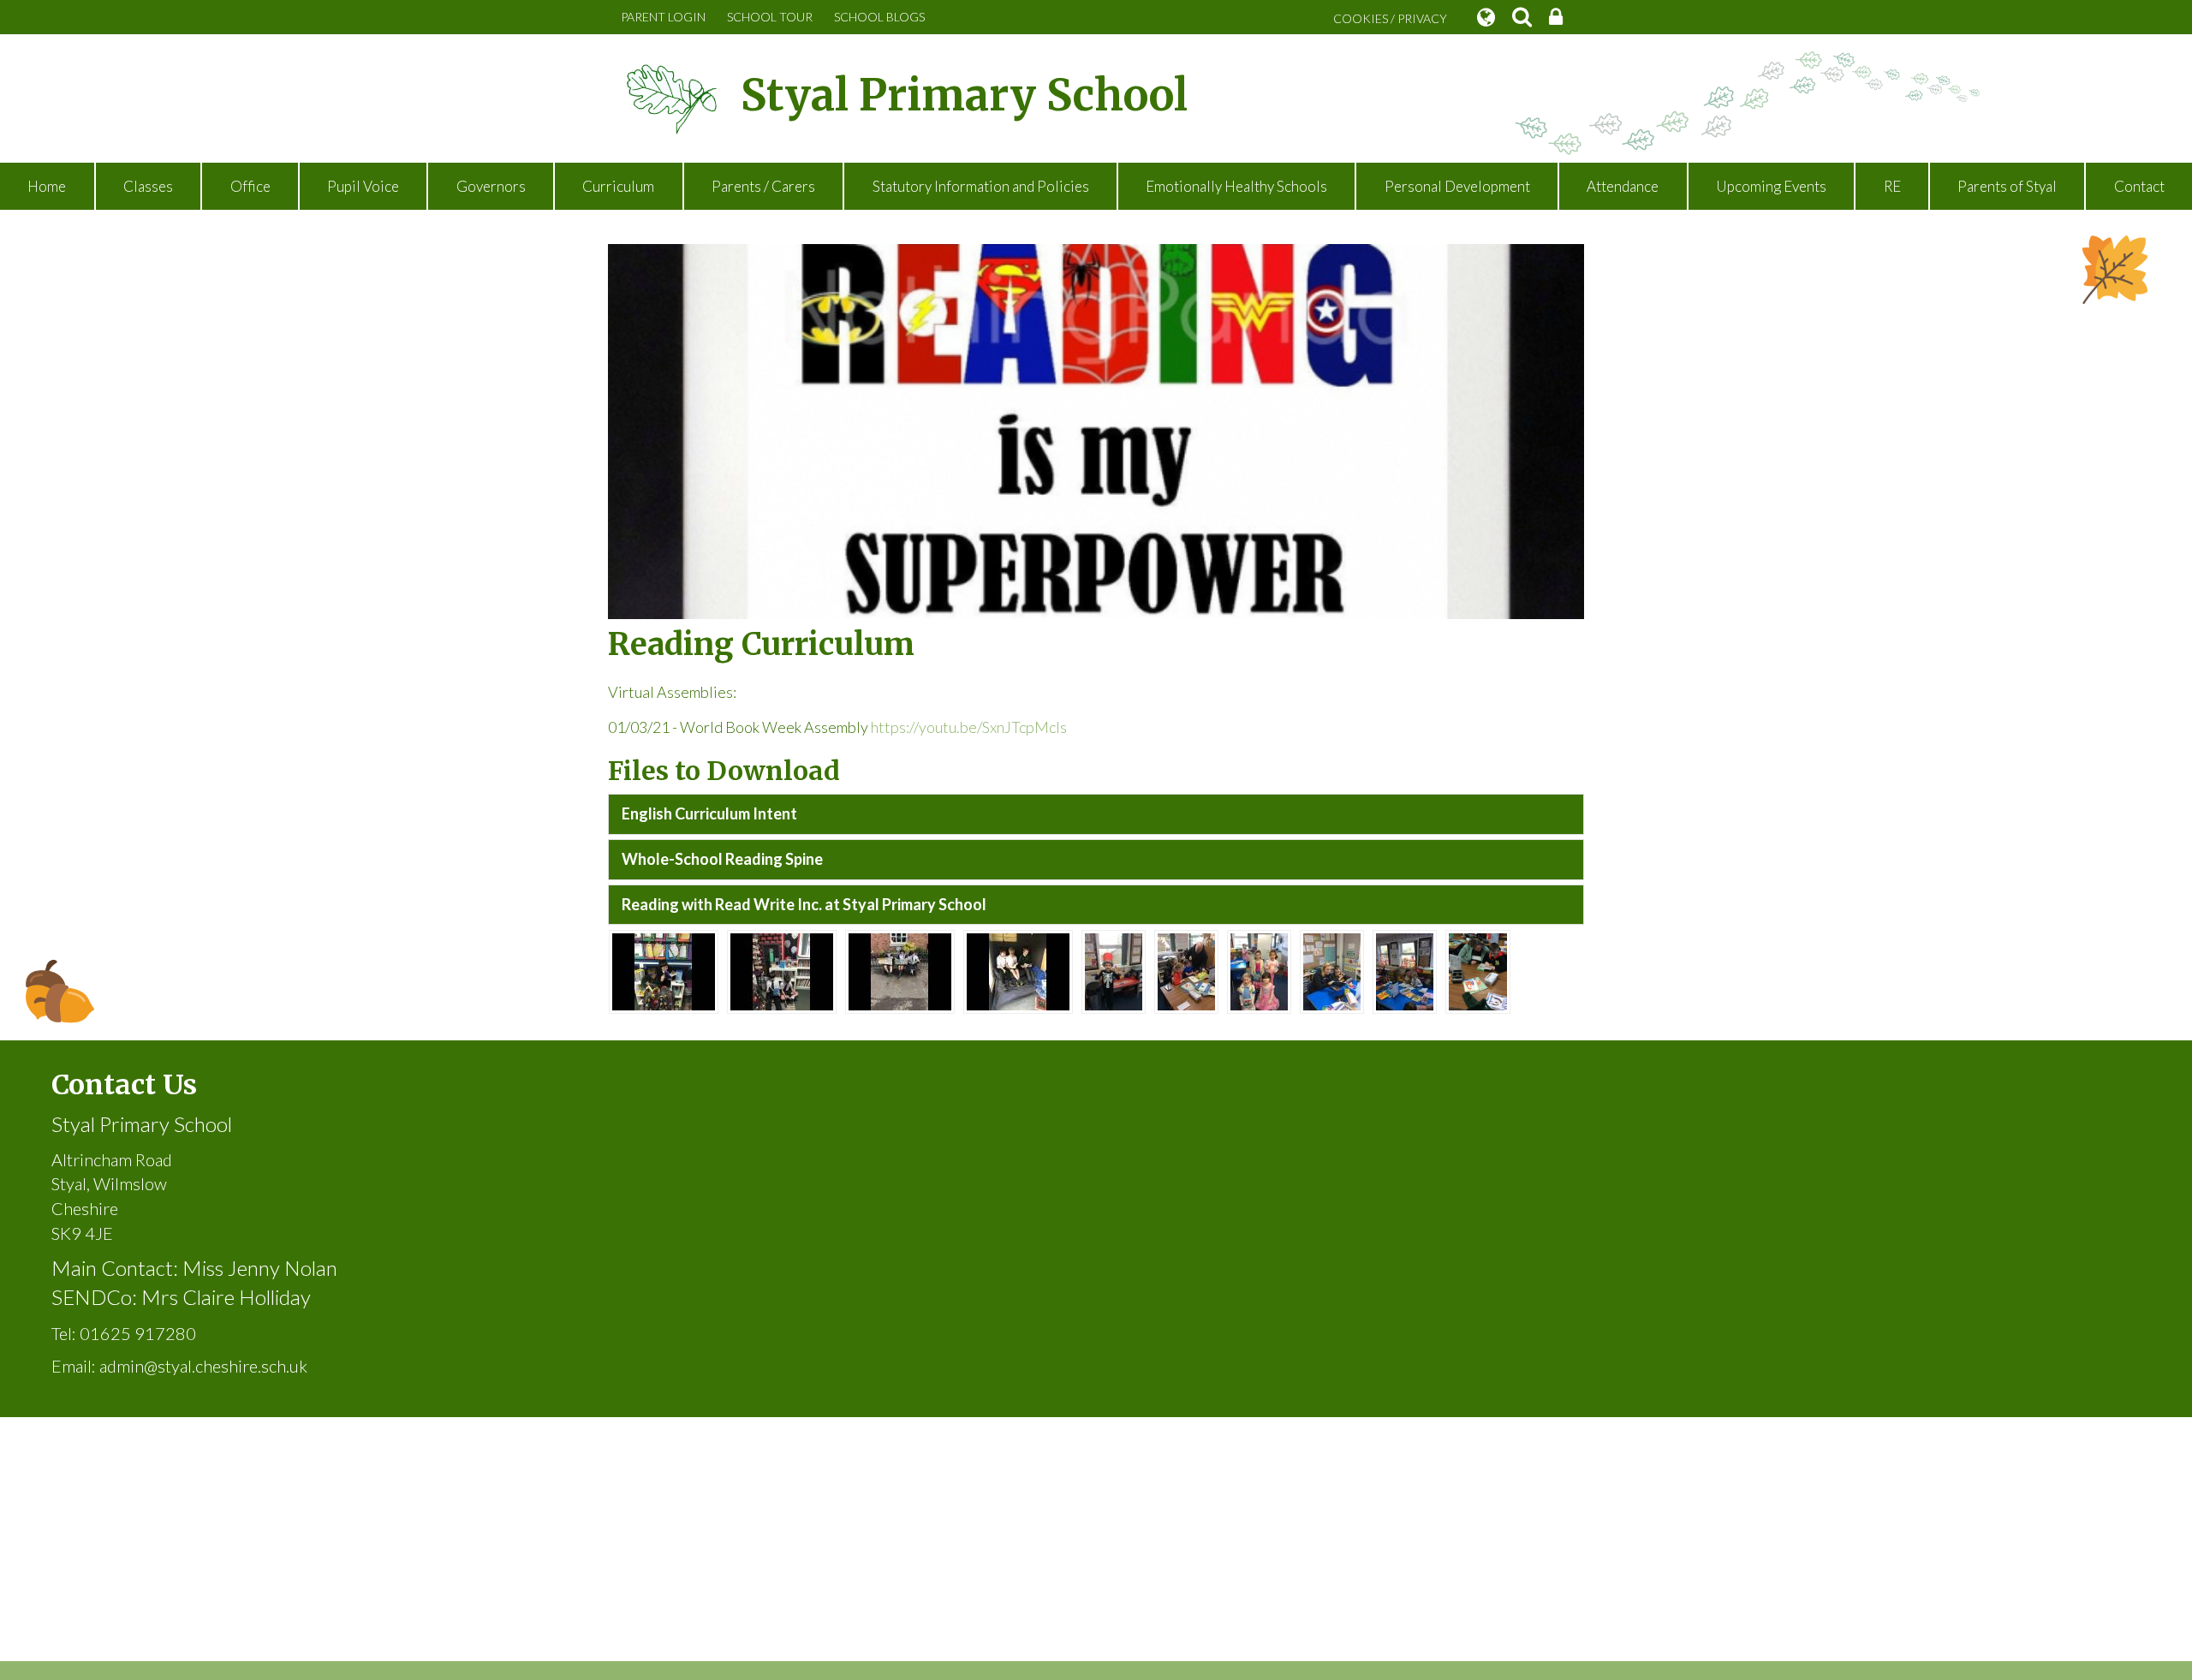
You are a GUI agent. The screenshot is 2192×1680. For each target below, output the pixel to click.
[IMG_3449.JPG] (1332, 970)
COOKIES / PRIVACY (1390, 18)
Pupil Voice (363, 186)
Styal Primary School (964, 95)
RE (1892, 186)
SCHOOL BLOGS (879, 17)
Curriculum (618, 186)
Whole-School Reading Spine (722, 859)
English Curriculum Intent (709, 813)
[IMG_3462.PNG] (1478, 970)
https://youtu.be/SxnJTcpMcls (969, 727)
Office (250, 186)
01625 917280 (138, 1333)
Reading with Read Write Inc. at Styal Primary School (804, 904)
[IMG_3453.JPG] (1259, 970)
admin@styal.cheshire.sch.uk (203, 1366)
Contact (2139, 186)
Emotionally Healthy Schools (1236, 186)
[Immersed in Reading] (664, 970)
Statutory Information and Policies (981, 186)
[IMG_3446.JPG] (1186, 970)
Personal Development (1457, 186)
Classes (148, 186)
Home (47, 186)
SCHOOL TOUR (770, 17)
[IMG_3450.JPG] (1114, 970)
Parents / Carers (763, 186)
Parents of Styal (2007, 186)
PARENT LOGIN (663, 17)
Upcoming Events (1771, 186)
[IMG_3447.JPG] (1405, 970)
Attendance (1623, 186)
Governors (491, 186)
